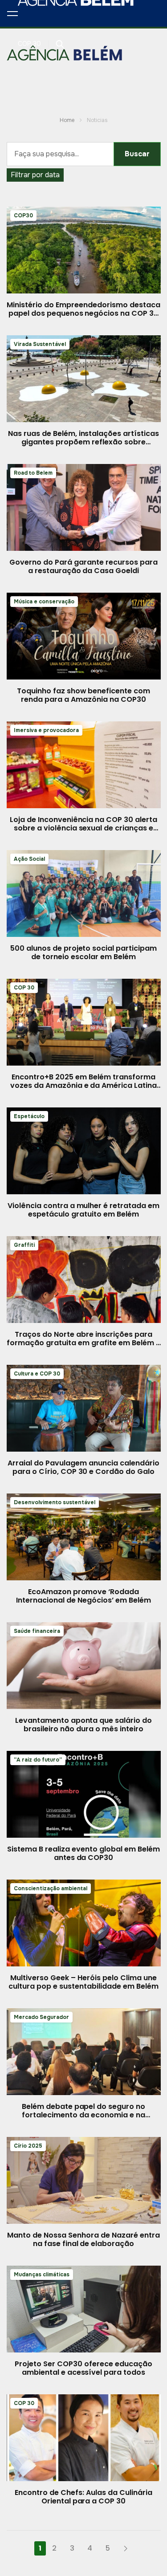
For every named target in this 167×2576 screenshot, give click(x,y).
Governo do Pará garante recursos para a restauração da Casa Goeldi (83, 566)
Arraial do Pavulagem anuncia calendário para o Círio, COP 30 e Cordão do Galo (83, 1467)
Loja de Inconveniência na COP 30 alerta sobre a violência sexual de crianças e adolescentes (83, 828)
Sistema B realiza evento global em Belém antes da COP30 (83, 1853)
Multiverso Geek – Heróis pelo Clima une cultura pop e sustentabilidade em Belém (83, 1982)
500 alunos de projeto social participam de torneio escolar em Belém (83, 952)
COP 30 (29, 44)
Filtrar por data (35, 175)
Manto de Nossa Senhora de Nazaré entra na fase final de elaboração (83, 2239)
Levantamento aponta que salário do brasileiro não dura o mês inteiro (83, 1725)
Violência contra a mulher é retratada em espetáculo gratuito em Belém (83, 1210)
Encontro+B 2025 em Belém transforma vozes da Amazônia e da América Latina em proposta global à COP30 (83, 1085)
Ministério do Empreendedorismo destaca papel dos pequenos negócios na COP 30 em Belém (83, 313)
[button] (12, 13)
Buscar (137, 154)
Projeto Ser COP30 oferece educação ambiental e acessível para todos (83, 2368)
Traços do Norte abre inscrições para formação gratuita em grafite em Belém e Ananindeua (83, 1343)
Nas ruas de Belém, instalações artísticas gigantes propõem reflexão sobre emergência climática (83, 442)
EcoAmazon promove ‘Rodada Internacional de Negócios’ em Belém (83, 1596)
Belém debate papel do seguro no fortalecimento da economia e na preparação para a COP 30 (83, 2115)
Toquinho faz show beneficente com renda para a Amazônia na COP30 (83, 695)
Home (67, 120)
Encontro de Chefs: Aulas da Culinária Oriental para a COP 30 (83, 2497)
